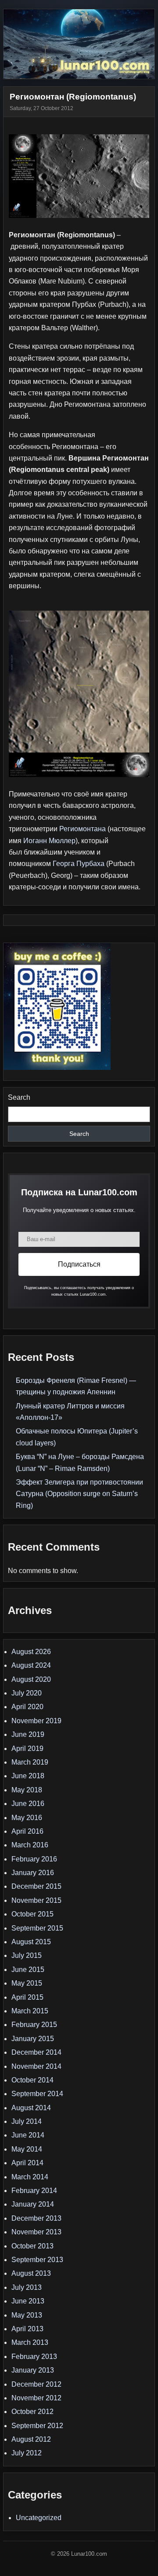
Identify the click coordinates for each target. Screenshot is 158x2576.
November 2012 (36, 2398)
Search (19, 1097)
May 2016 (27, 1818)
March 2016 (30, 1845)
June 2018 (28, 1776)
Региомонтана (83, 829)
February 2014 (34, 2191)
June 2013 (28, 2301)
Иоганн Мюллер (49, 841)
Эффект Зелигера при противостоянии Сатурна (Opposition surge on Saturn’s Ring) (79, 1494)
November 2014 (36, 2066)
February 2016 (34, 1859)
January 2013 (33, 2370)
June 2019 (28, 1734)
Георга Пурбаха (79, 864)
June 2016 (28, 1804)
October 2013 (32, 2246)
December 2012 (36, 2384)
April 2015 (27, 1997)
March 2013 (30, 2342)
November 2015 (36, 1900)
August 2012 (31, 2439)
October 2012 (32, 2412)
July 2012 (27, 2453)
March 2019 (30, 1762)
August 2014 (31, 2108)
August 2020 (31, 1679)
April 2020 (27, 1707)
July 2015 (27, 1955)
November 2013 (36, 2232)
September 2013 (37, 2260)
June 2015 (28, 1970)
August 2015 (31, 1942)
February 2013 (34, 2357)
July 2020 (27, 1693)
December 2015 (36, 1886)
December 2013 (36, 2218)
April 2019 (27, 1749)
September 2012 (37, 2426)
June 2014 (28, 2135)
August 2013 (31, 2273)
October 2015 (32, 1914)
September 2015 (37, 1928)
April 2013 (27, 2329)
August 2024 (31, 1665)
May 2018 (27, 1790)
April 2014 (27, 2163)
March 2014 (30, 2177)
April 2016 (27, 1831)
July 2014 (27, 2121)
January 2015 (33, 2039)
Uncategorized (39, 2518)
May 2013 (27, 2315)
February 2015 (34, 2025)
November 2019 (36, 1721)
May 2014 (27, 2149)
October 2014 (32, 2080)
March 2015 (30, 2011)
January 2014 (33, 2204)
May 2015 (27, 1983)
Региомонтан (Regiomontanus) (73, 97)
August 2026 (31, 1652)
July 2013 (27, 2287)
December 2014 (36, 2052)
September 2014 (37, 2094)
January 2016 (33, 1873)
